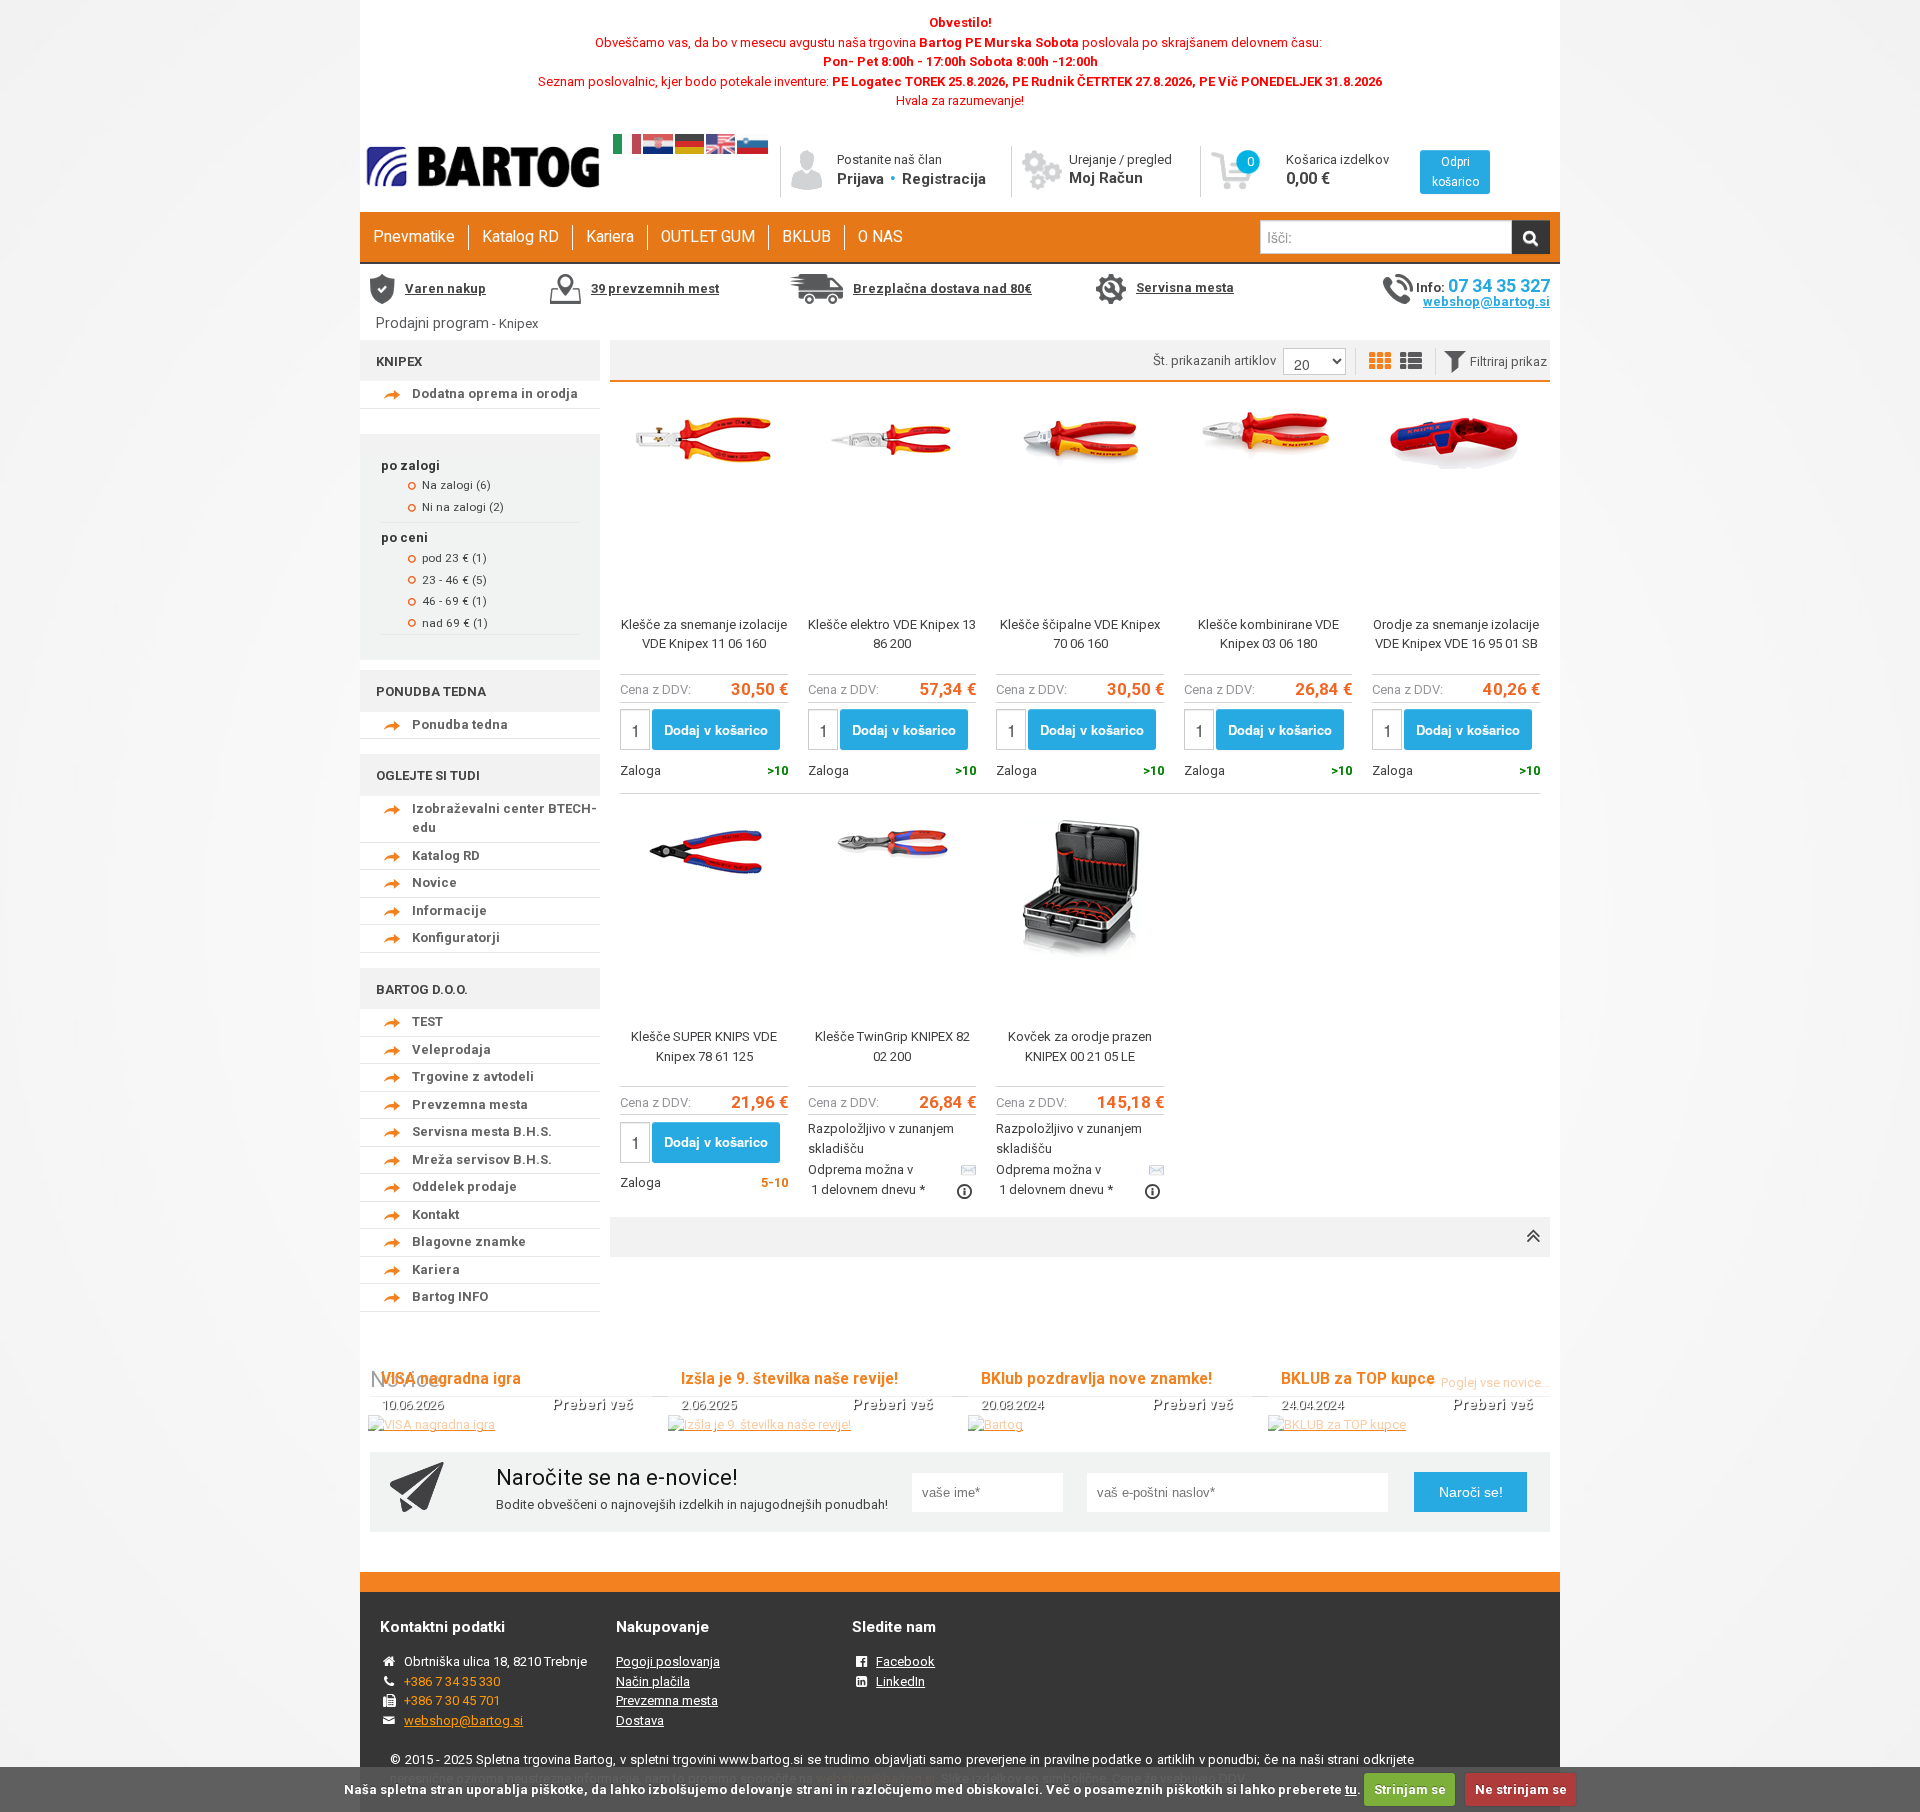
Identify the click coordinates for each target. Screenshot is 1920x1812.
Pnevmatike (414, 237)
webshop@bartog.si (1486, 301)
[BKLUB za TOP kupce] (1337, 1424)
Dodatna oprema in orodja (495, 393)
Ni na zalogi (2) (463, 507)
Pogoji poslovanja (668, 1661)
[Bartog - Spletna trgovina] (480, 205)
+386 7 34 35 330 (452, 1681)
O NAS (880, 237)
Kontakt (435, 1214)
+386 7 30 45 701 (452, 1700)
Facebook (905, 1661)
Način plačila (653, 1681)
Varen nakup (445, 288)
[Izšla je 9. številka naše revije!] (759, 1424)
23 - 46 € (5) (454, 580)
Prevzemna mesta (470, 1104)
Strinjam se (1410, 1789)
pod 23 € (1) (454, 558)
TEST (427, 1021)
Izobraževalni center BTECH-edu (504, 818)
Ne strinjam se (1521, 1789)
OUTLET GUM (708, 237)
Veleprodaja (451, 1049)
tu (1351, 1789)
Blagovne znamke (469, 1241)
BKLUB (806, 237)
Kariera (610, 237)
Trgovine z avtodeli (473, 1076)
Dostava (640, 1720)
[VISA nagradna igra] (431, 1424)
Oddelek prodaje (464, 1186)
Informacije (449, 910)
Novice (434, 882)
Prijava (862, 179)
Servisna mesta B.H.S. (482, 1131)
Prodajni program (432, 323)
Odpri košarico (1455, 172)
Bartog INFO (450, 1296)
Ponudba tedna (460, 724)
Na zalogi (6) (456, 485)
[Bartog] (995, 1424)
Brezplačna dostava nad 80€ (942, 288)
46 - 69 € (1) (454, 601)
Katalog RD (520, 237)
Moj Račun (1106, 178)
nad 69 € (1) (455, 623)
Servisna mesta (1185, 287)
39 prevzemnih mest (655, 288)
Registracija (944, 179)
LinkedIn (900, 1681)
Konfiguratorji (456, 937)
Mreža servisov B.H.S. (482, 1159)
